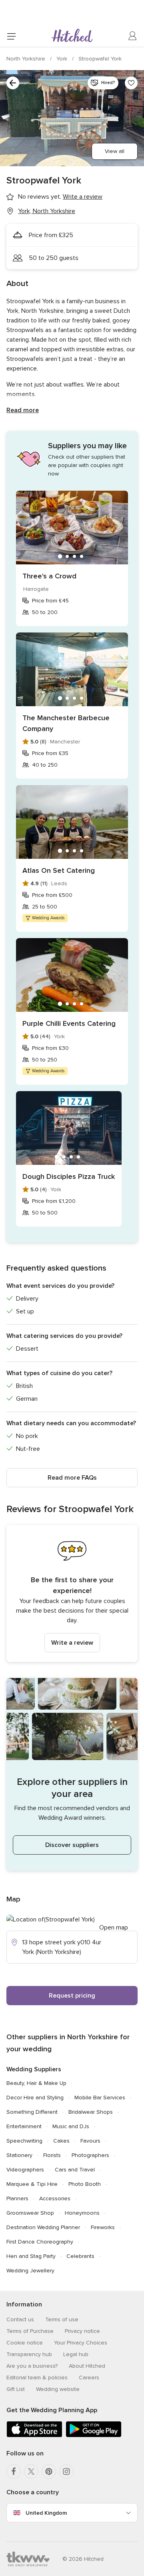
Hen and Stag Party (31, 2256)
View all (115, 151)
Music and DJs (71, 2126)
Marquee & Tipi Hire (32, 2184)
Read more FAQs (72, 1478)
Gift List (16, 2389)
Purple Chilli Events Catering (69, 1023)
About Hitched (87, 2366)
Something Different (32, 2112)
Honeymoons (82, 2213)
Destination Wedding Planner (43, 2227)
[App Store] (34, 2436)
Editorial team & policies (37, 2378)
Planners (17, 2198)
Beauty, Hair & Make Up (36, 2083)
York (63, 59)
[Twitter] (31, 2471)
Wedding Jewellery (30, 2271)
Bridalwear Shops (91, 2112)
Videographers (25, 2170)
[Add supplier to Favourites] (131, 83)
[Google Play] (94, 2436)
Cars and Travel (75, 2170)
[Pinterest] (49, 2471)
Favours (90, 2141)
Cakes (61, 2141)
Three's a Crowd (49, 576)
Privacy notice (82, 2331)
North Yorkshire (27, 59)
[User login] (133, 36)
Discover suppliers (72, 1845)
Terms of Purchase (30, 2331)
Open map (114, 1927)
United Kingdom (46, 2513)
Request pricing (72, 1996)
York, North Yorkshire (47, 211)
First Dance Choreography (40, 2242)
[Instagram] (66, 2471)
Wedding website (58, 2389)
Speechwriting (24, 2141)
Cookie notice (25, 2343)
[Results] (13, 83)
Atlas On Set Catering (59, 870)
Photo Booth (85, 2184)
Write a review (72, 1643)
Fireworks (103, 2227)
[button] (72, 1593)
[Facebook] (14, 2471)
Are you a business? (32, 2366)
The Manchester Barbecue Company (66, 723)
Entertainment (24, 2126)
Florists (52, 2155)
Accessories (55, 2198)
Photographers (90, 2155)
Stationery (19, 2155)
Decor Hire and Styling (35, 2098)
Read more (23, 410)
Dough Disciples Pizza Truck (69, 1176)
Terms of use (62, 2319)
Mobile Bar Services (100, 2098)
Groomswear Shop (30, 2213)
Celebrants (80, 2256)
